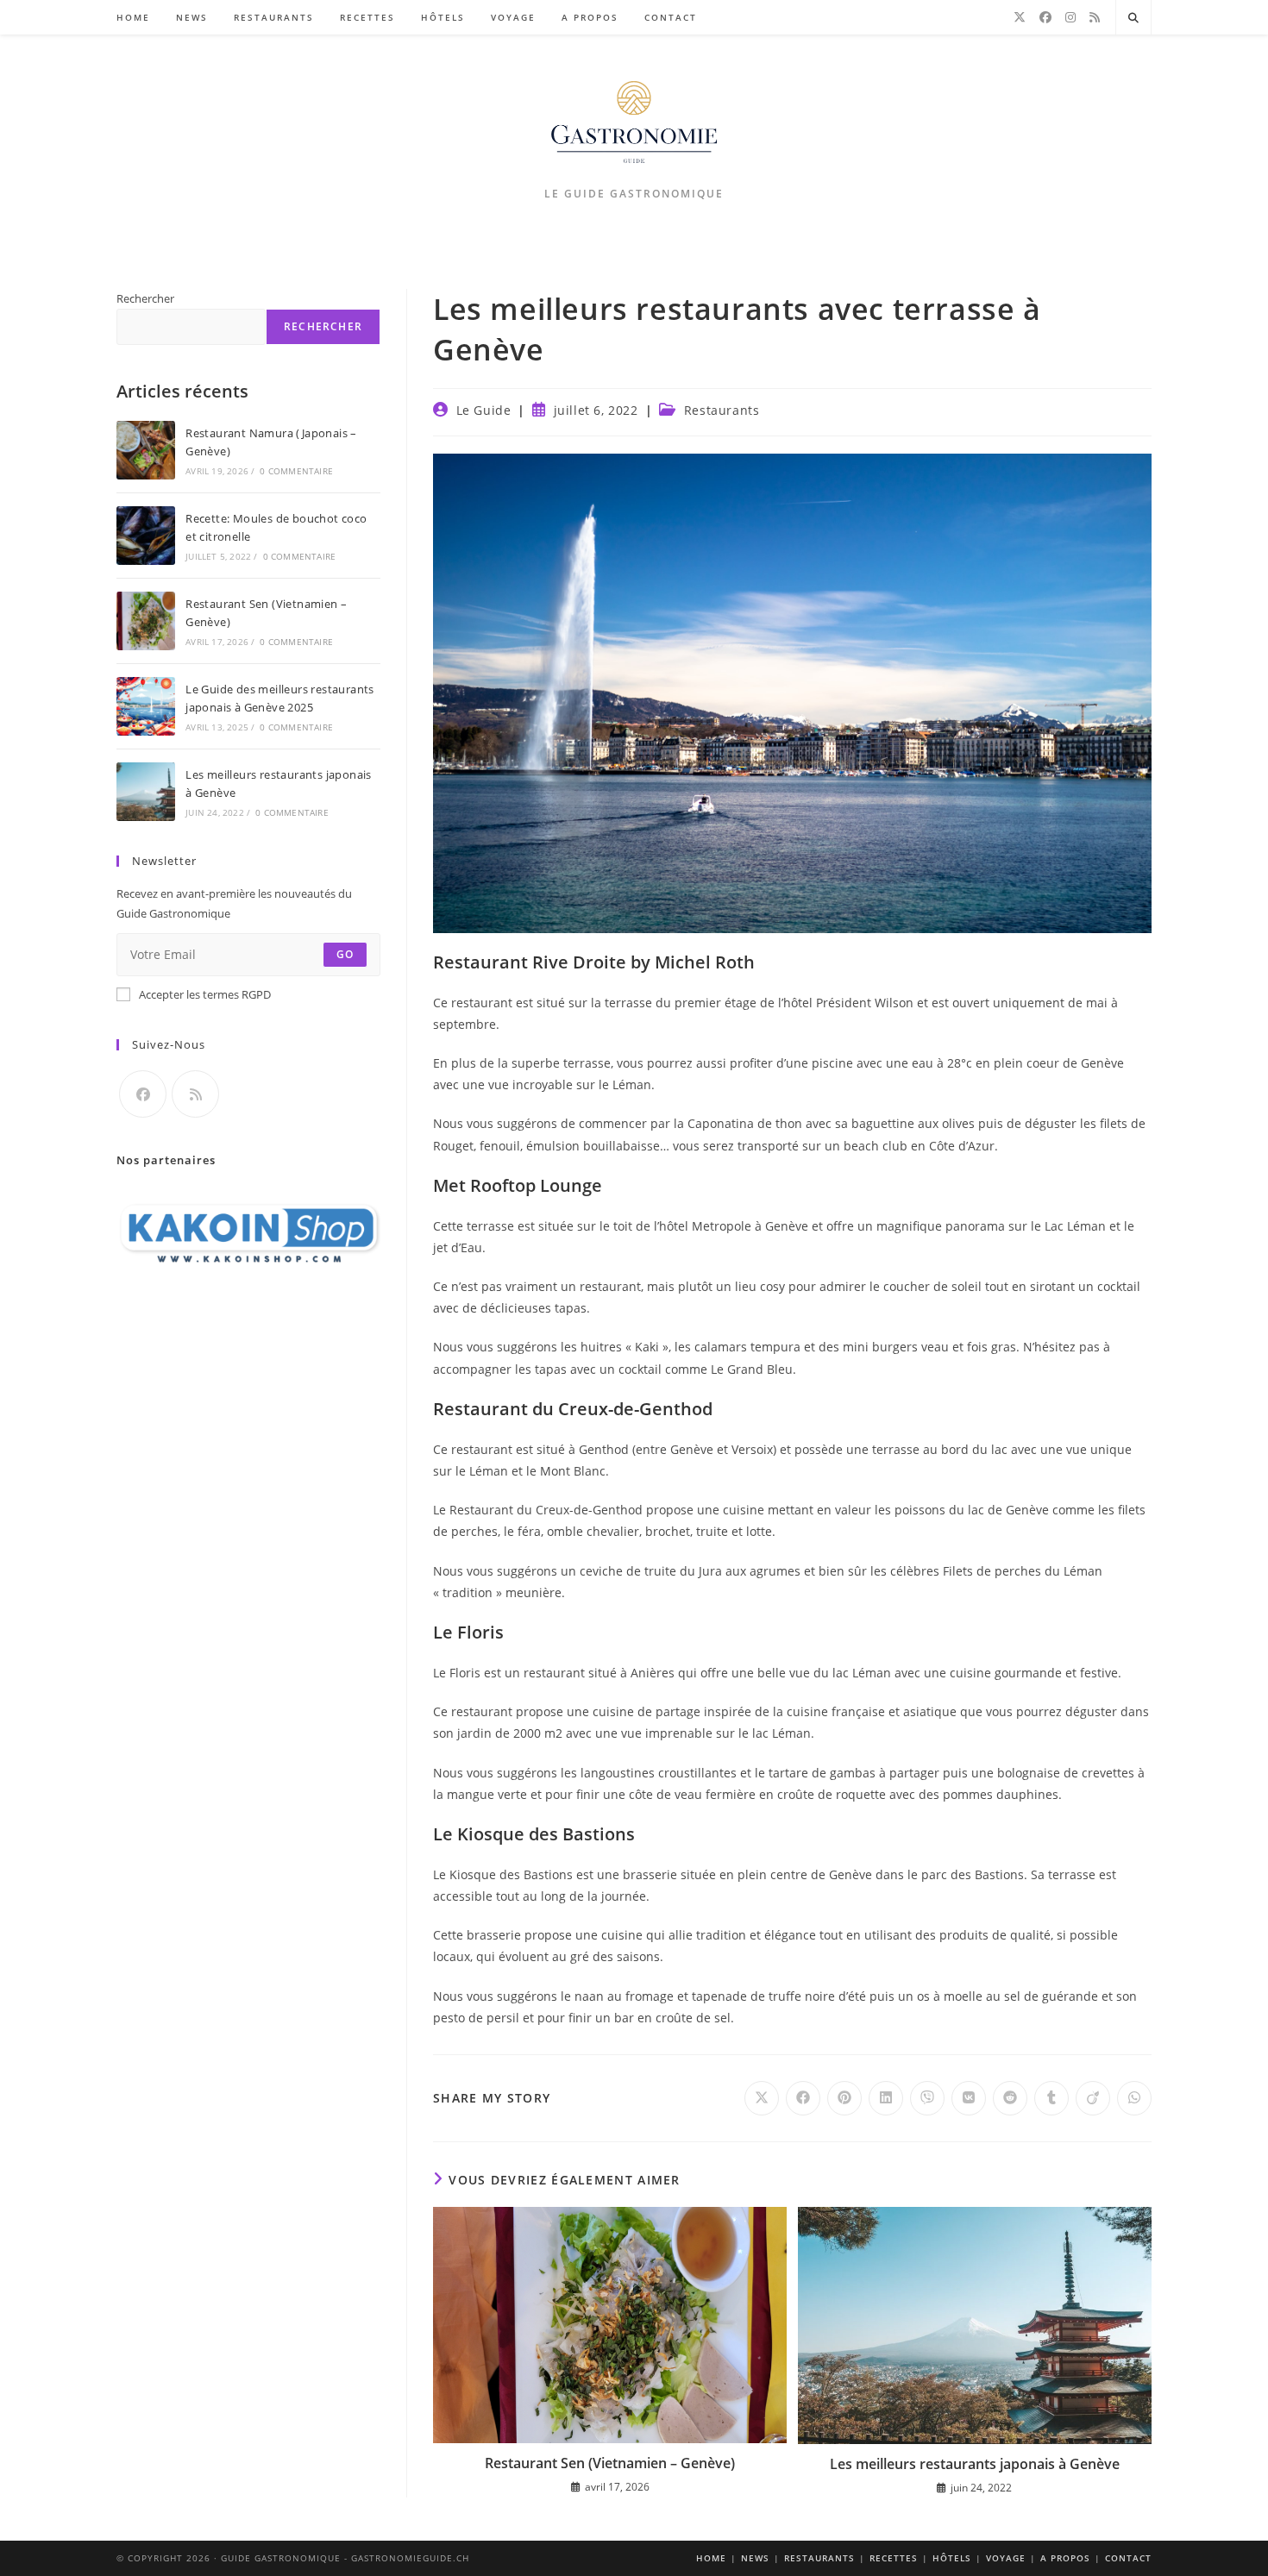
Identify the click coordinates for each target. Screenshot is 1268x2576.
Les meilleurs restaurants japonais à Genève (975, 2464)
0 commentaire (296, 471)
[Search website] (1133, 18)
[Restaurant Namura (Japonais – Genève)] (146, 450)
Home (711, 2558)
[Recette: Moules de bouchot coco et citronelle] (146, 536)
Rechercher (145, 298)
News (755, 2558)
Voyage (1006, 2558)
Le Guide (484, 410)
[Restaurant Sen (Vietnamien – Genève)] (146, 621)
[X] (1020, 17)
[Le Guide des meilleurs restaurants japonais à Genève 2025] (146, 706)
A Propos (1065, 2558)
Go (345, 954)
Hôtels (952, 2558)
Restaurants (722, 410)
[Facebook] (1045, 17)
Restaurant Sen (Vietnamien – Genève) (610, 2463)
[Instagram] (1070, 17)
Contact (1128, 2558)
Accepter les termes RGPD (205, 994)
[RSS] (1095, 17)
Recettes (894, 2558)
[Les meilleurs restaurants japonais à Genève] (146, 792)
